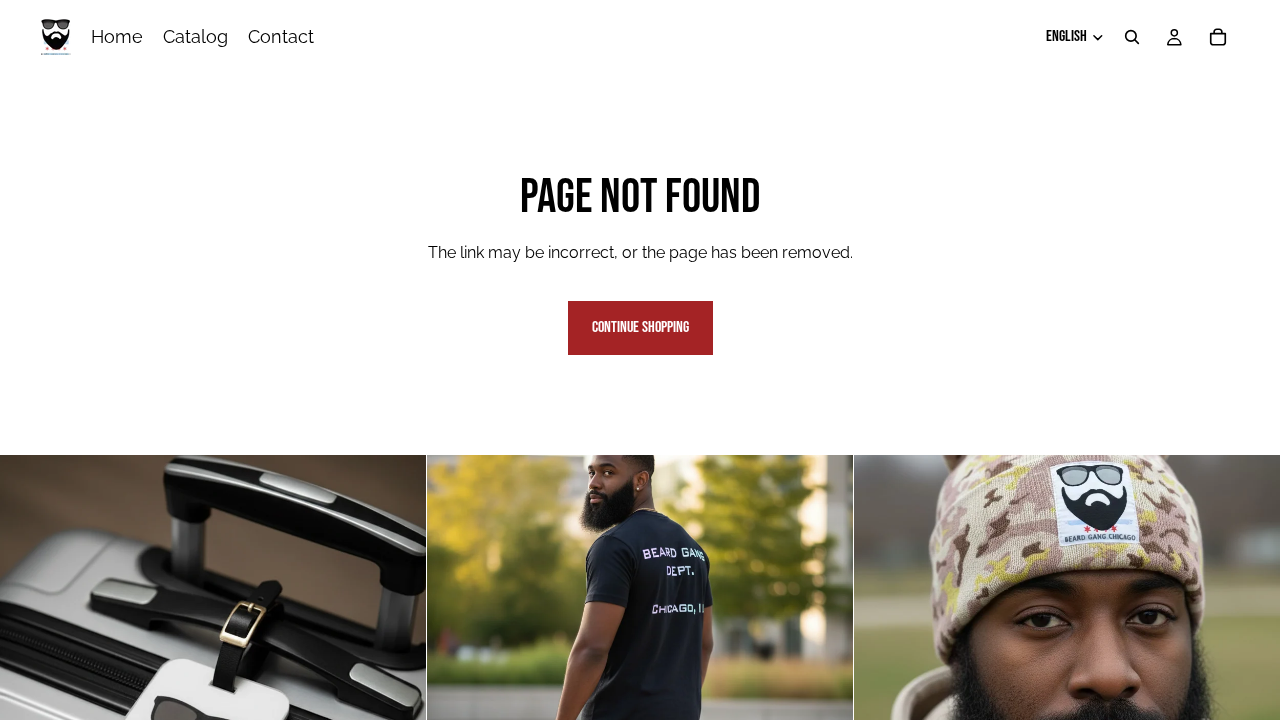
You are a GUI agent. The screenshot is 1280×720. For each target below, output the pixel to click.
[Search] (1132, 37)
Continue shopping (640, 327)
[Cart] (1218, 37)
